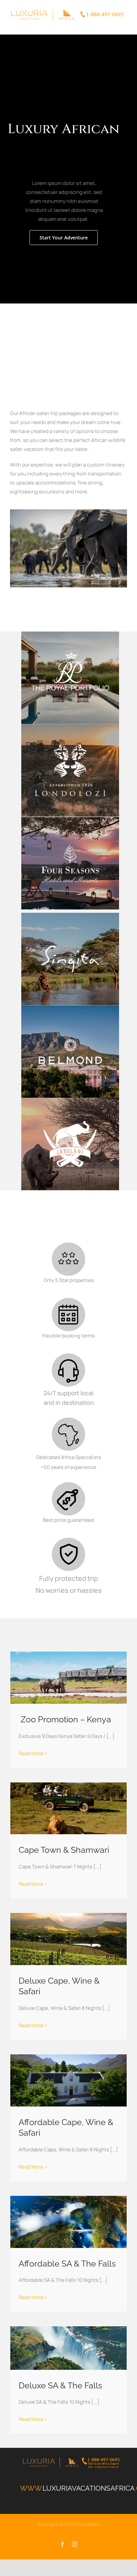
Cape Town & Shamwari (64, 1849)
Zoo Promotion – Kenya (65, 1718)
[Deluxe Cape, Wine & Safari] (68, 1938)
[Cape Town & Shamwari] (68, 1807)
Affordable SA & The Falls (67, 2263)
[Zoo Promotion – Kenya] (68, 1677)
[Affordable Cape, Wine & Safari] (68, 2079)
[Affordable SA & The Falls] (68, 2221)
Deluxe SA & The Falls (60, 2384)
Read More (31, 1752)
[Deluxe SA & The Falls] (68, 2347)
